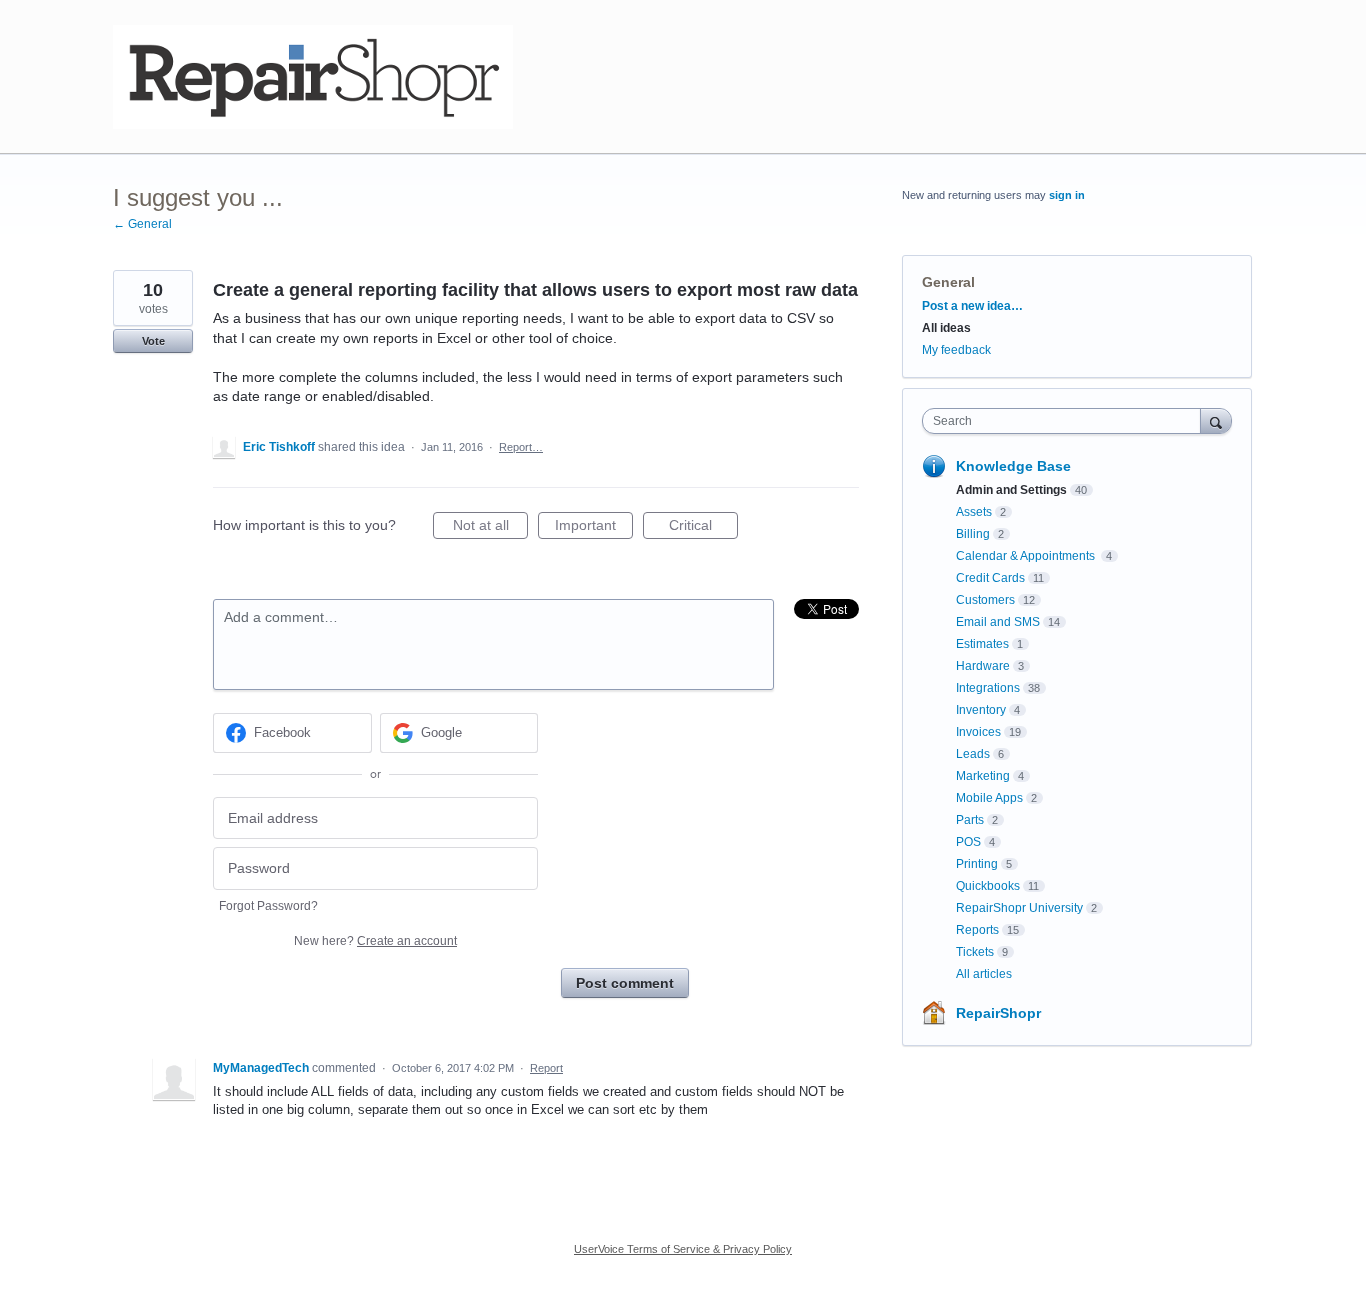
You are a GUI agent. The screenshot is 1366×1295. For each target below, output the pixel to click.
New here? (375, 941)
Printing (977, 864)
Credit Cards (990, 578)
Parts (970, 820)
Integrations (988, 688)
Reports (977, 930)
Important (594, 528)
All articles (984, 974)
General (948, 282)
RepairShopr (998, 1013)
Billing (973, 534)
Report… (521, 447)
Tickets (975, 952)
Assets (974, 512)
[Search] (1216, 420)
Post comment (625, 983)
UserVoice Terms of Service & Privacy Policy (683, 1249)
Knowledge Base (1013, 466)
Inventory (981, 710)
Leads (973, 754)
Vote (153, 341)
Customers (985, 600)
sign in (1067, 195)
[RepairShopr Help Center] (313, 77)
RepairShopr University (1019, 908)
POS (968, 842)
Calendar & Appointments (1027, 556)
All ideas (946, 328)
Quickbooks (988, 886)
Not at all (490, 528)
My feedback (956, 350)
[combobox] (1066, 421)
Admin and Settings (1011, 490)
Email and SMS (998, 622)
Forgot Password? (268, 906)
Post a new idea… (972, 306)
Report (546, 1068)
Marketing (983, 776)
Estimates (982, 644)
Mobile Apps (989, 798)
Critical (703, 528)
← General (142, 224)
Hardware (983, 666)
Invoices (978, 732)
